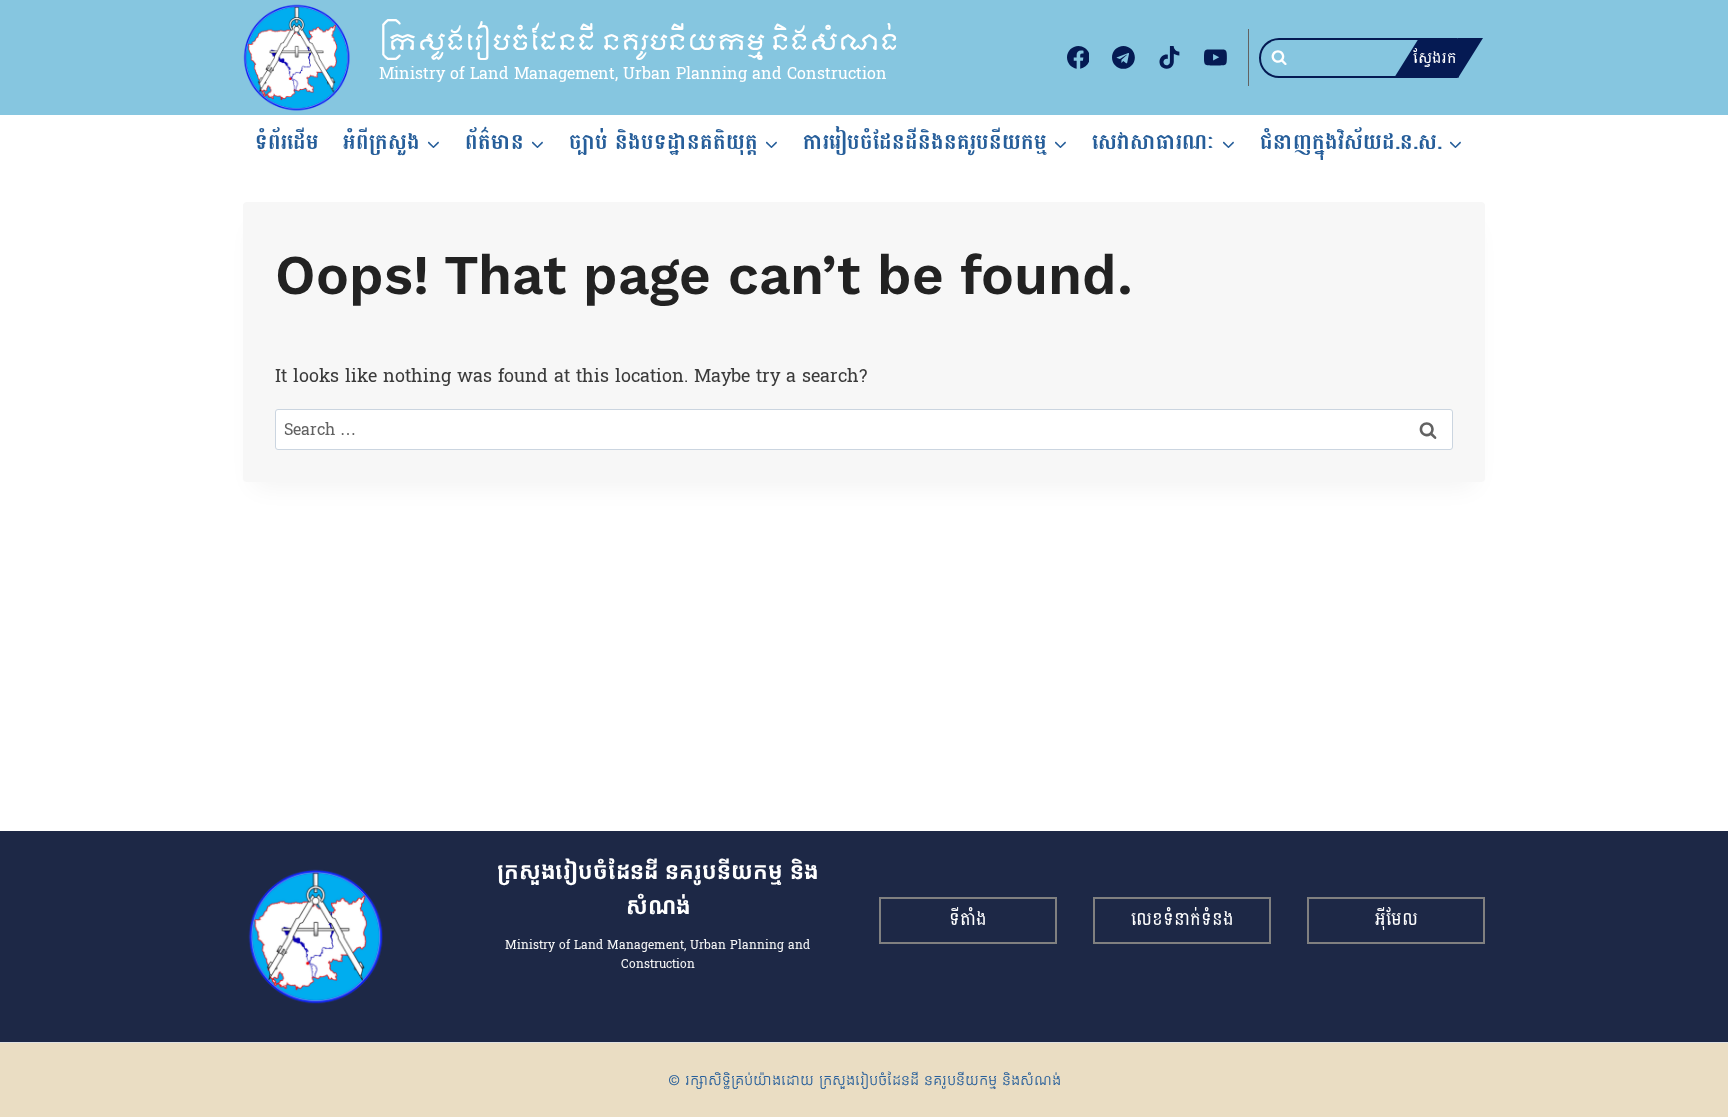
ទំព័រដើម (287, 142)
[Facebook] (1078, 58)
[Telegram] (1124, 58)
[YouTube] (1215, 58)
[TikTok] (1170, 58)
